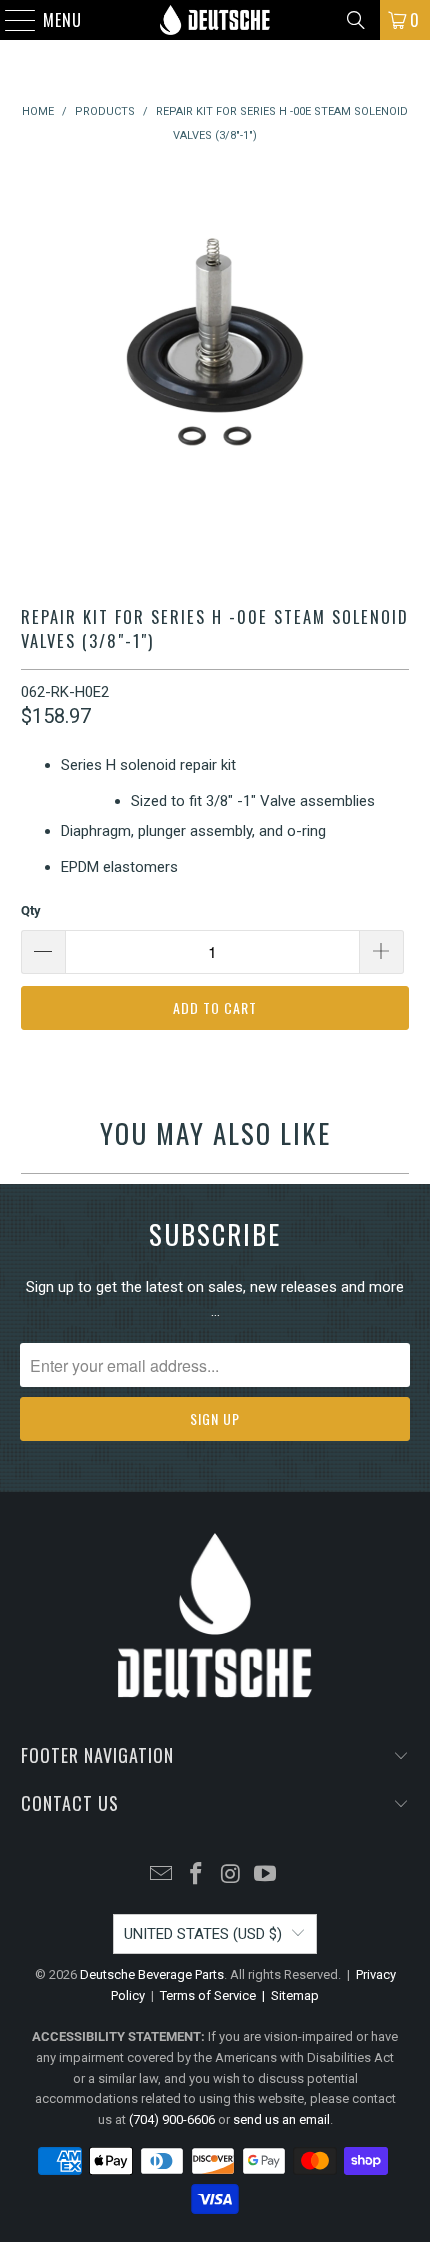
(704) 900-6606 (172, 2119)
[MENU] (10, 20)
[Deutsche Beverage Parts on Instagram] (232, 1875)
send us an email (281, 2119)
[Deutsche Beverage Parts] (215, 20)
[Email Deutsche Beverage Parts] (162, 1875)
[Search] (356, 20)
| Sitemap (287, 1995)
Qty (31, 910)
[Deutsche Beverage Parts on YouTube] (266, 1875)
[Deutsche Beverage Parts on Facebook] (197, 1875)
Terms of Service (208, 1995)
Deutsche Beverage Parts (152, 1974)
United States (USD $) (203, 1934)
